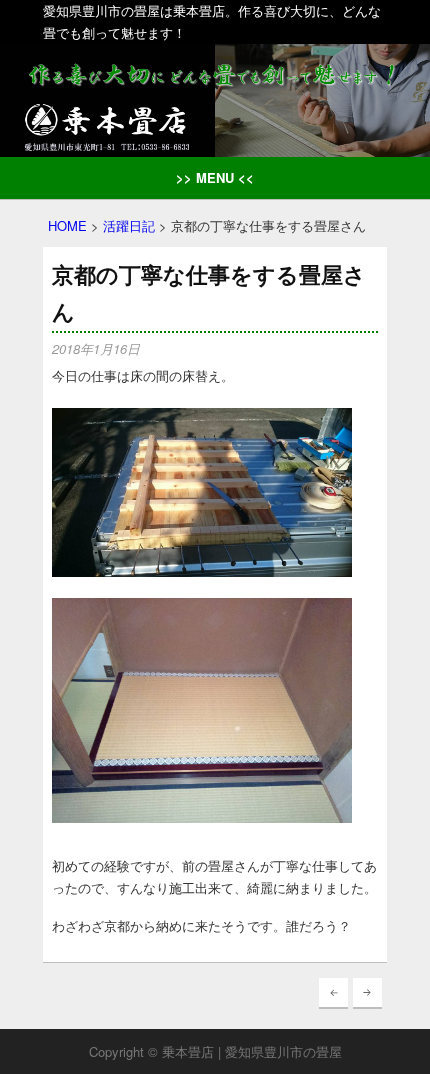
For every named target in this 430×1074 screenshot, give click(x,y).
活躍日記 (129, 225)
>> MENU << (215, 177)
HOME (67, 225)
